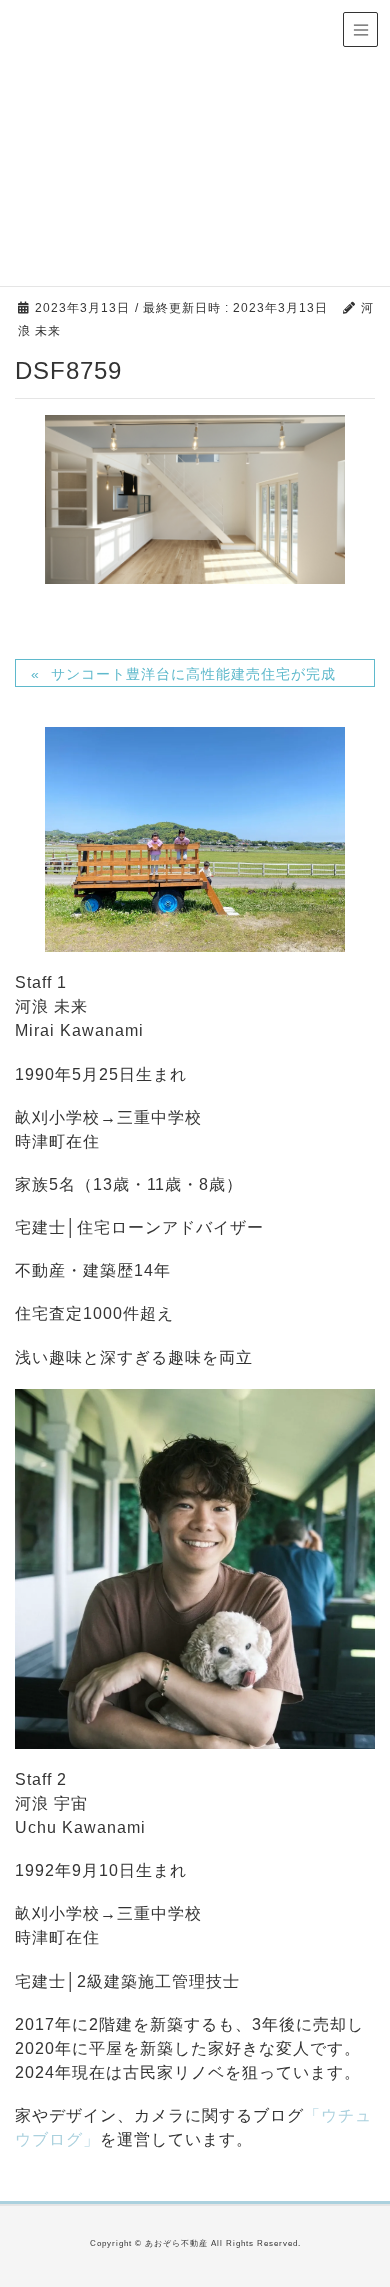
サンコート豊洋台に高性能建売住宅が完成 (193, 674)
